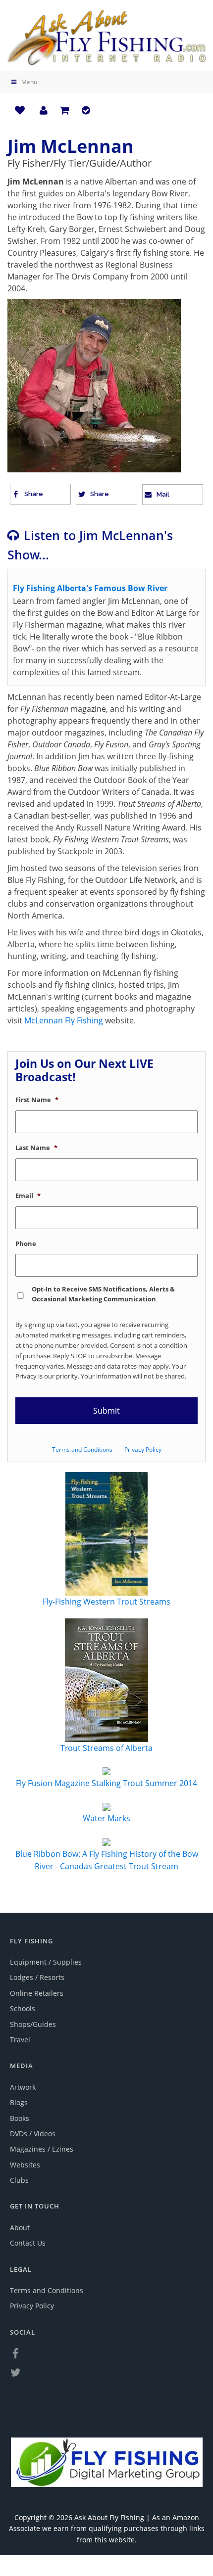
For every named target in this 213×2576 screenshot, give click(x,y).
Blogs (19, 2102)
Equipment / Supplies (46, 1962)
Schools (23, 2008)
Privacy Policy (143, 1449)
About (20, 2228)
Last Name (36, 1148)
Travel (20, 2040)
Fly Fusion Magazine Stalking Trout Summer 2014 (106, 1783)
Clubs (19, 2180)
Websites (25, 2165)
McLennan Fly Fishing (64, 1020)
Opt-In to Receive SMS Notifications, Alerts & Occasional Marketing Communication (103, 1294)
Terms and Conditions (82, 1449)
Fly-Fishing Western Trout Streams (106, 1602)
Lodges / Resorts (37, 1977)
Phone (26, 1244)
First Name (37, 1100)
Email (28, 1196)
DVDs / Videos (33, 2134)
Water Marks (106, 1818)
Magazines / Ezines (42, 2149)
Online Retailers (37, 1993)
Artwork (23, 2087)
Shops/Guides (33, 2024)
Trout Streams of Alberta (106, 1748)
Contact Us (28, 2243)
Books (20, 2118)
